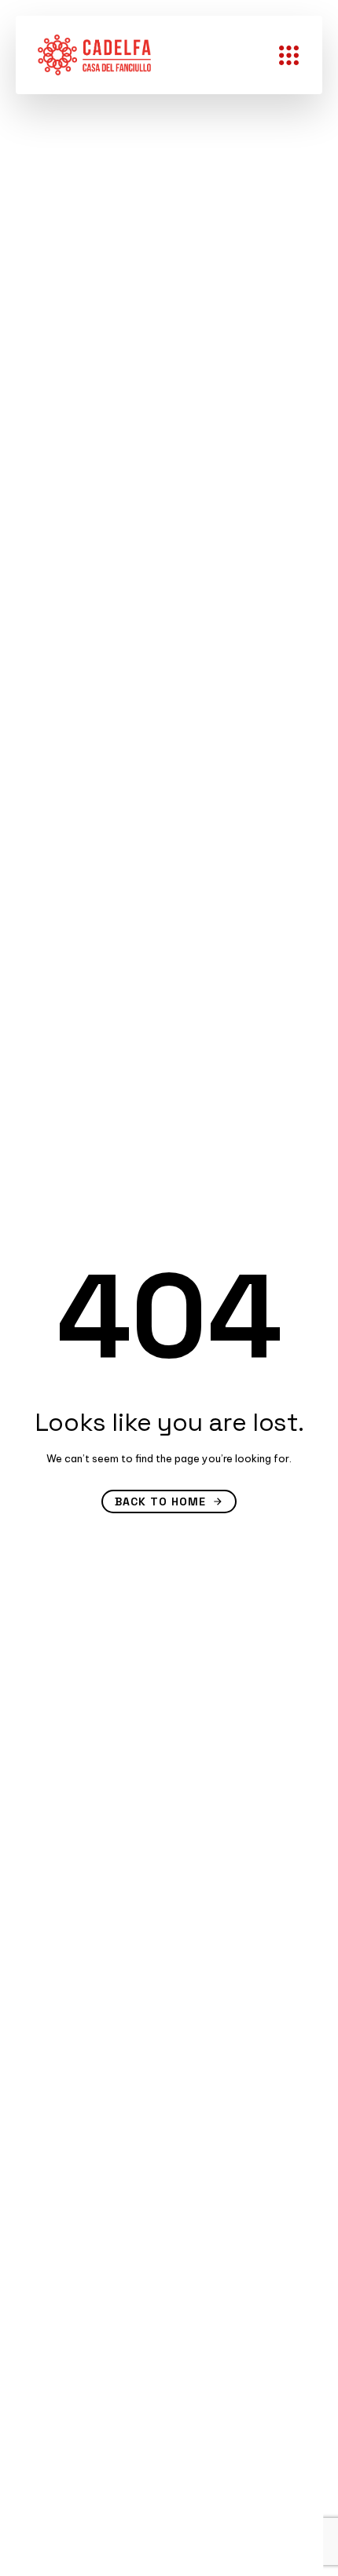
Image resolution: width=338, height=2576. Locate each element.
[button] (292, 55)
